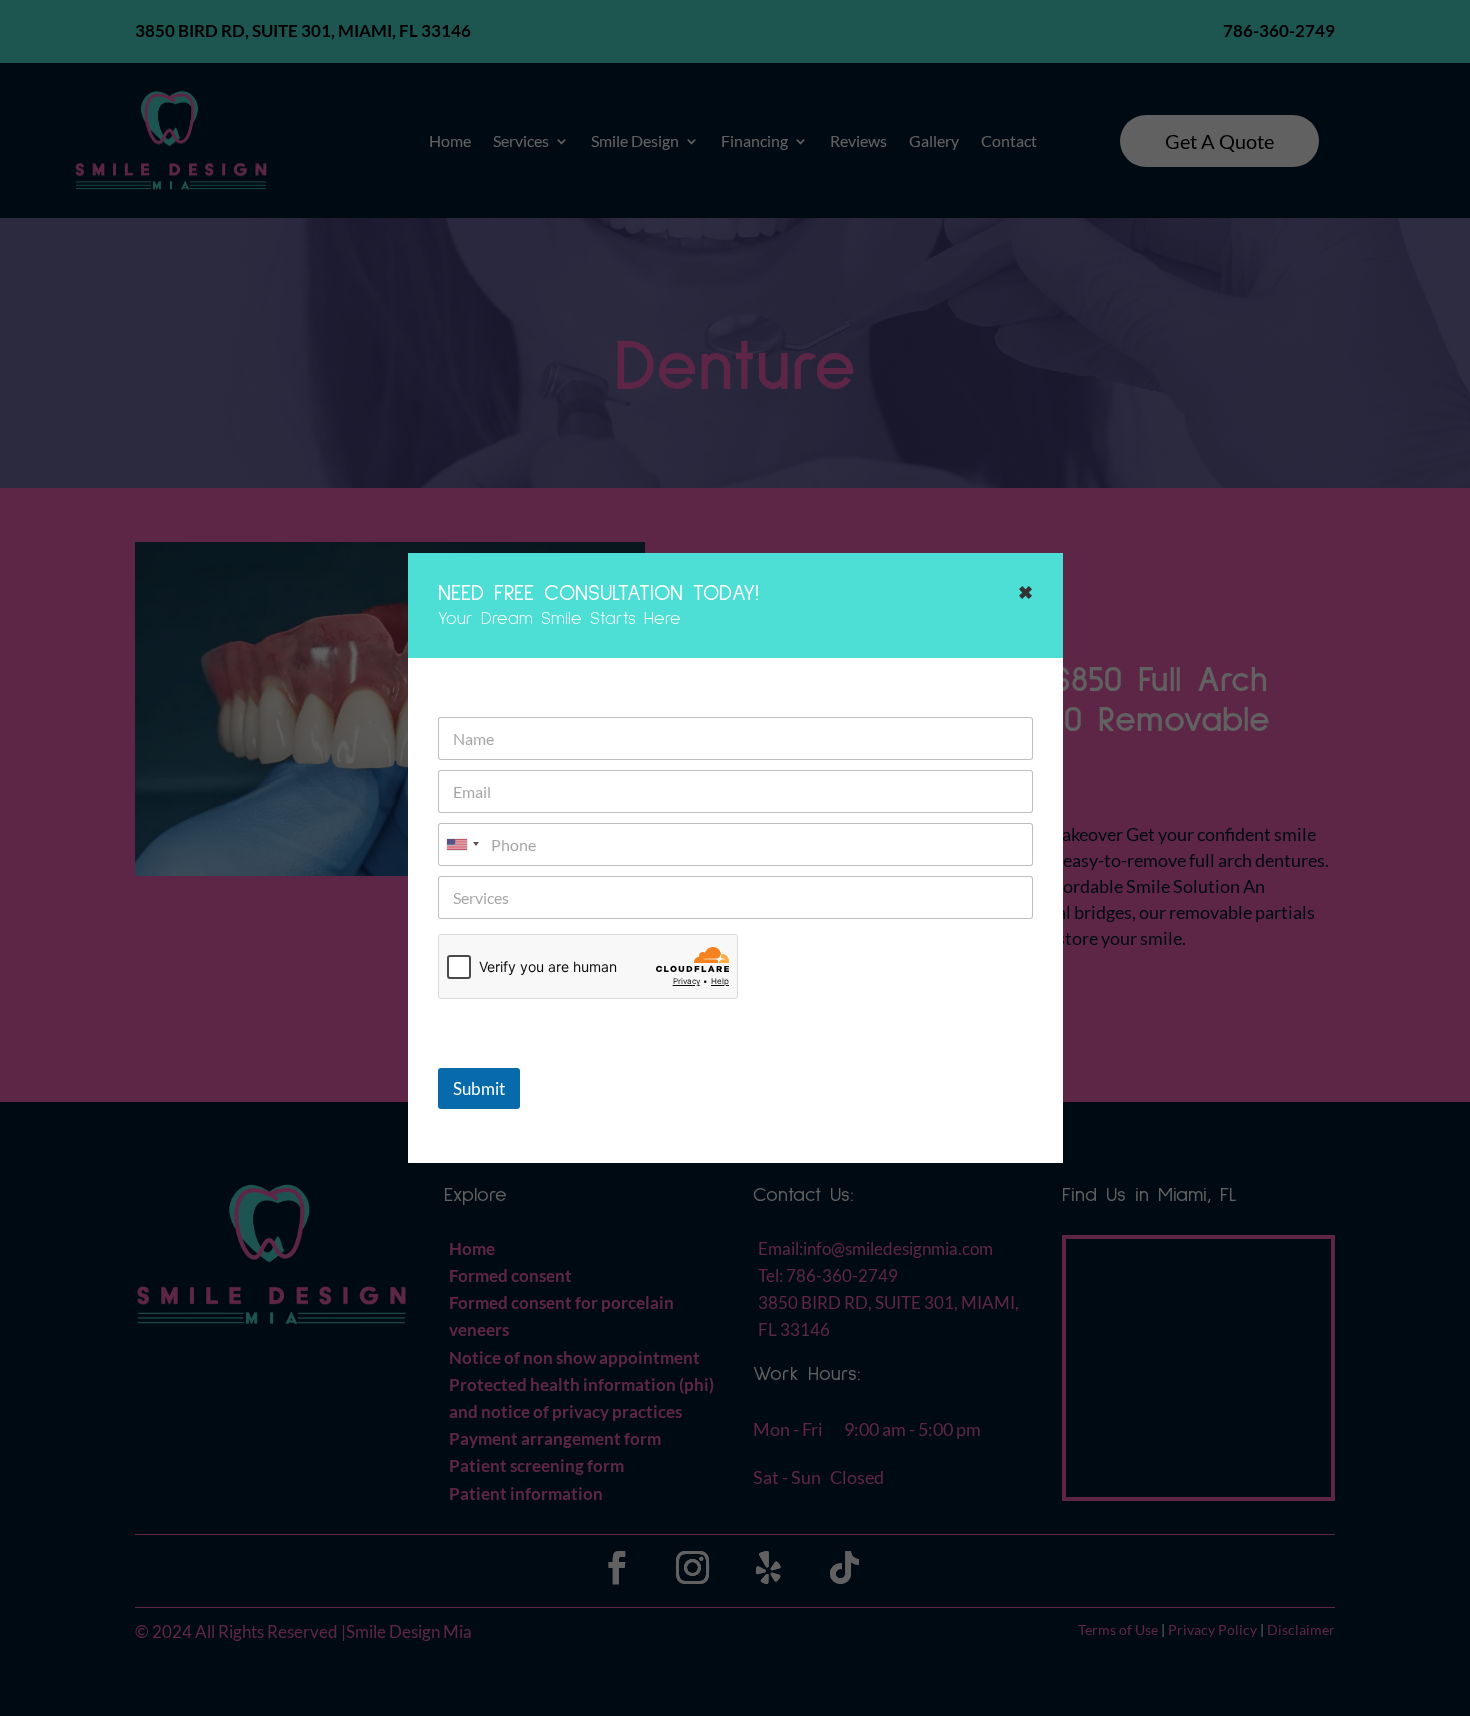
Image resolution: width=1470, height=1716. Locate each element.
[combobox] (462, 844)
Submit (479, 1088)
